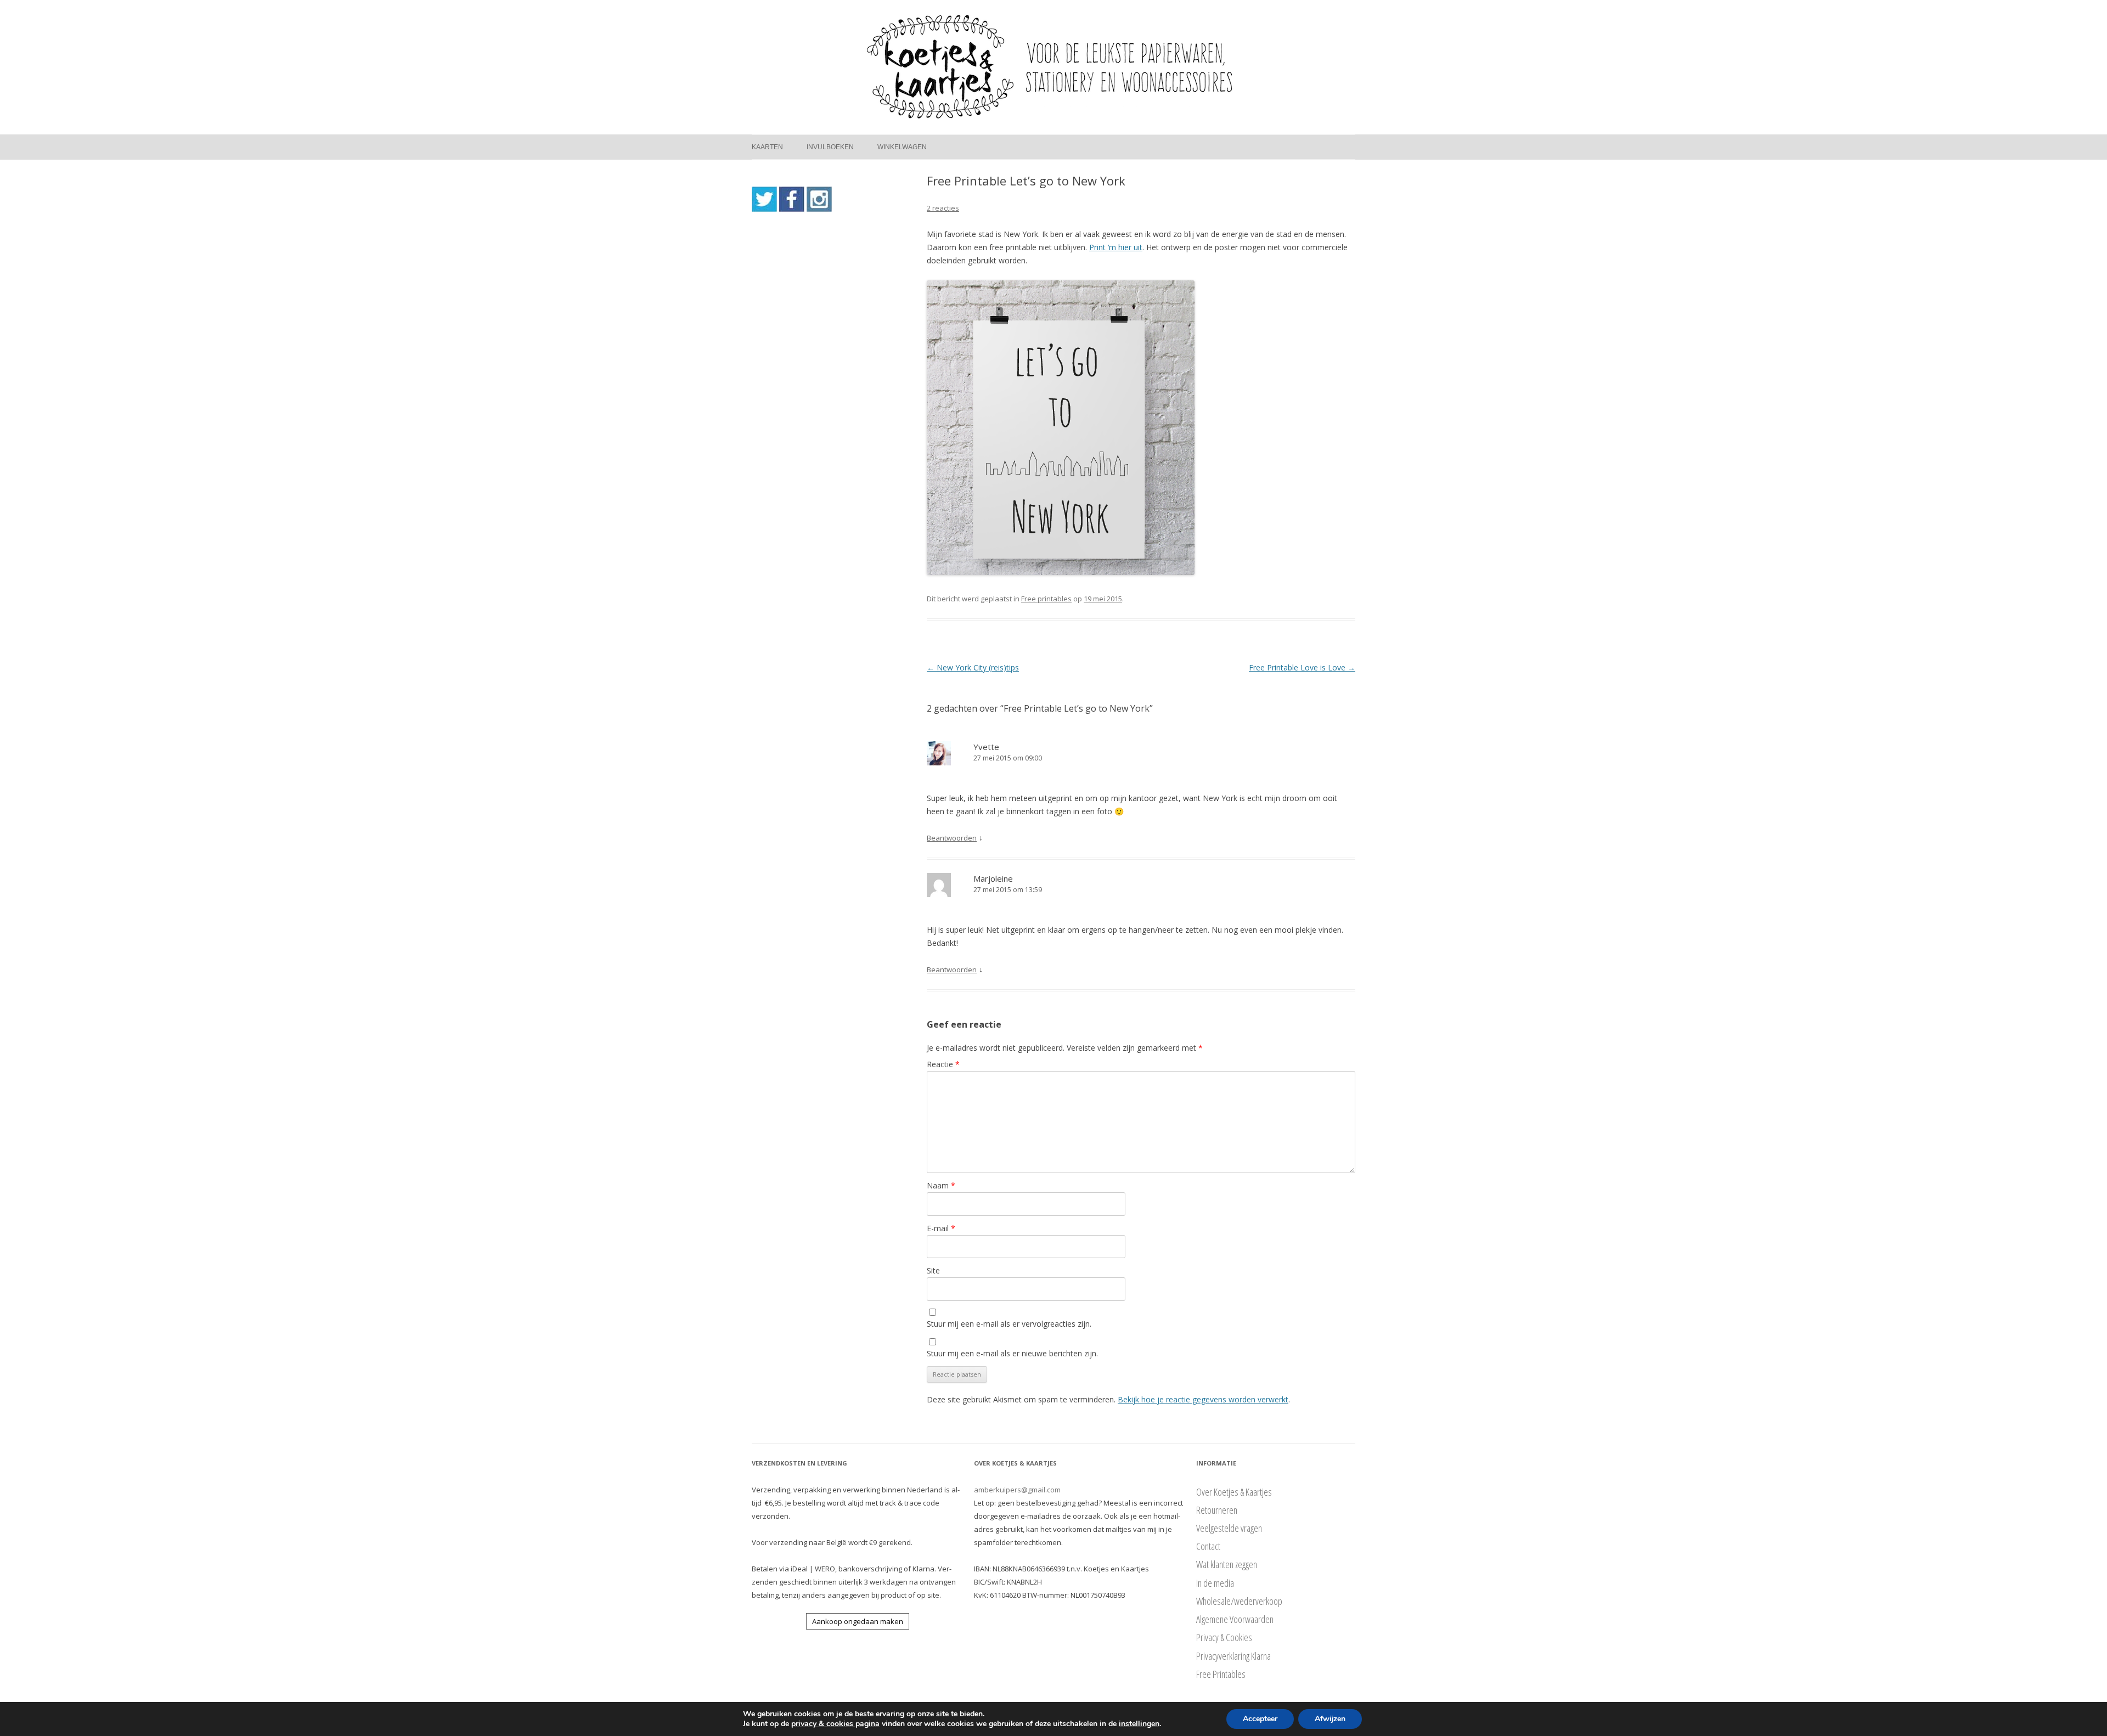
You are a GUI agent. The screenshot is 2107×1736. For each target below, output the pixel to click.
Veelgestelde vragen (1229, 1528)
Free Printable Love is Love (1302, 667)
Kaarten (767, 147)
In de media (1215, 1583)
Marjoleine (993, 878)
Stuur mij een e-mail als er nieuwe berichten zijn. (1012, 1353)
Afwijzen (1330, 1719)
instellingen (1139, 1724)
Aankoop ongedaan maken (858, 1621)
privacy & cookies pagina (835, 1724)
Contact (1208, 1546)
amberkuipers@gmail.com (1017, 1490)
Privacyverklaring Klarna (1233, 1656)
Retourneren (1217, 1510)
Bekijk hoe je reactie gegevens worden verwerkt (1203, 1399)
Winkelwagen (902, 147)
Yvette (986, 747)
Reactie (943, 1064)
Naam (941, 1185)
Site (933, 1270)
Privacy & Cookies (1224, 1637)
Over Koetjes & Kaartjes (1234, 1492)
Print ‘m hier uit (1116, 247)
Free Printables (1221, 1674)
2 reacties (943, 208)
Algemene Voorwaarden (1235, 1619)
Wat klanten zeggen (1227, 1564)
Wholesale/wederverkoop (1239, 1601)
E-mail (941, 1228)
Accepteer (1260, 1719)
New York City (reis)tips (973, 667)
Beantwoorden (952, 838)
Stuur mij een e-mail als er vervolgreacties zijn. (1009, 1324)
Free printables (1046, 599)
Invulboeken (830, 147)
